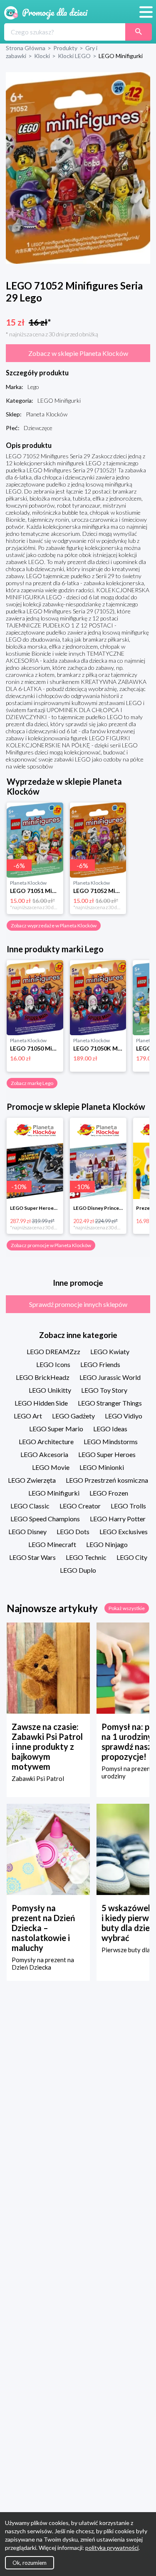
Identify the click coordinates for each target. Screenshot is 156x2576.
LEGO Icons (53, 1364)
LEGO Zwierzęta (32, 1480)
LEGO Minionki (102, 1467)
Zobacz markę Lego (32, 1083)
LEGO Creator (80, 1506)
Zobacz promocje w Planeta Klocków (51, 1245)
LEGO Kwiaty (110, 1351)
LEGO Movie (51, 1467)
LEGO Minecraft (52, 1544)
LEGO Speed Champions (45, 1519)
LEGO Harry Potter (118, 1519)
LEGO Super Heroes (107, 1454)
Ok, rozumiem (30, 2563)
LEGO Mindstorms (111, 1441)
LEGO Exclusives (124, 1531)
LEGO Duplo (78, 1570)
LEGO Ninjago (107, 1544)
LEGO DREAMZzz (53, 1351)
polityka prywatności (112, 2548)
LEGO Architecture (46, 1441)
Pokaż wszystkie (127, 1608)
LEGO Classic (30, 1506)
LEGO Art (28, 1416)
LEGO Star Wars (32, 1557)
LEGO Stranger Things (110, 1403)
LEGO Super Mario (56, 1429)
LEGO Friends (100, 1364)
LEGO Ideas (110, 1429)
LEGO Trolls (128, 1506)
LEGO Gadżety (73, 1416)
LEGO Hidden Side (41, 1403)
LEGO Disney (27, 1531)
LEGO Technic (86, 1557)
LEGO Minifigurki (54, 1493)
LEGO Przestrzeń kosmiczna (107, 1480)
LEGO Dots (73, 1531)
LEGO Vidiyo (124, 1416)
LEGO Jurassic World (110, 1377)
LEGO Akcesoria (44, 1454)
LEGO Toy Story (104, 1390)
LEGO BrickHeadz (43, 1377)
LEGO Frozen (109, 1493)
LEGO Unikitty (50, 1390)
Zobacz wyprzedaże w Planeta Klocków (54, 926)
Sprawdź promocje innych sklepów (78, 1304)
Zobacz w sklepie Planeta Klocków (78, 353)
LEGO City (132, 1557)
